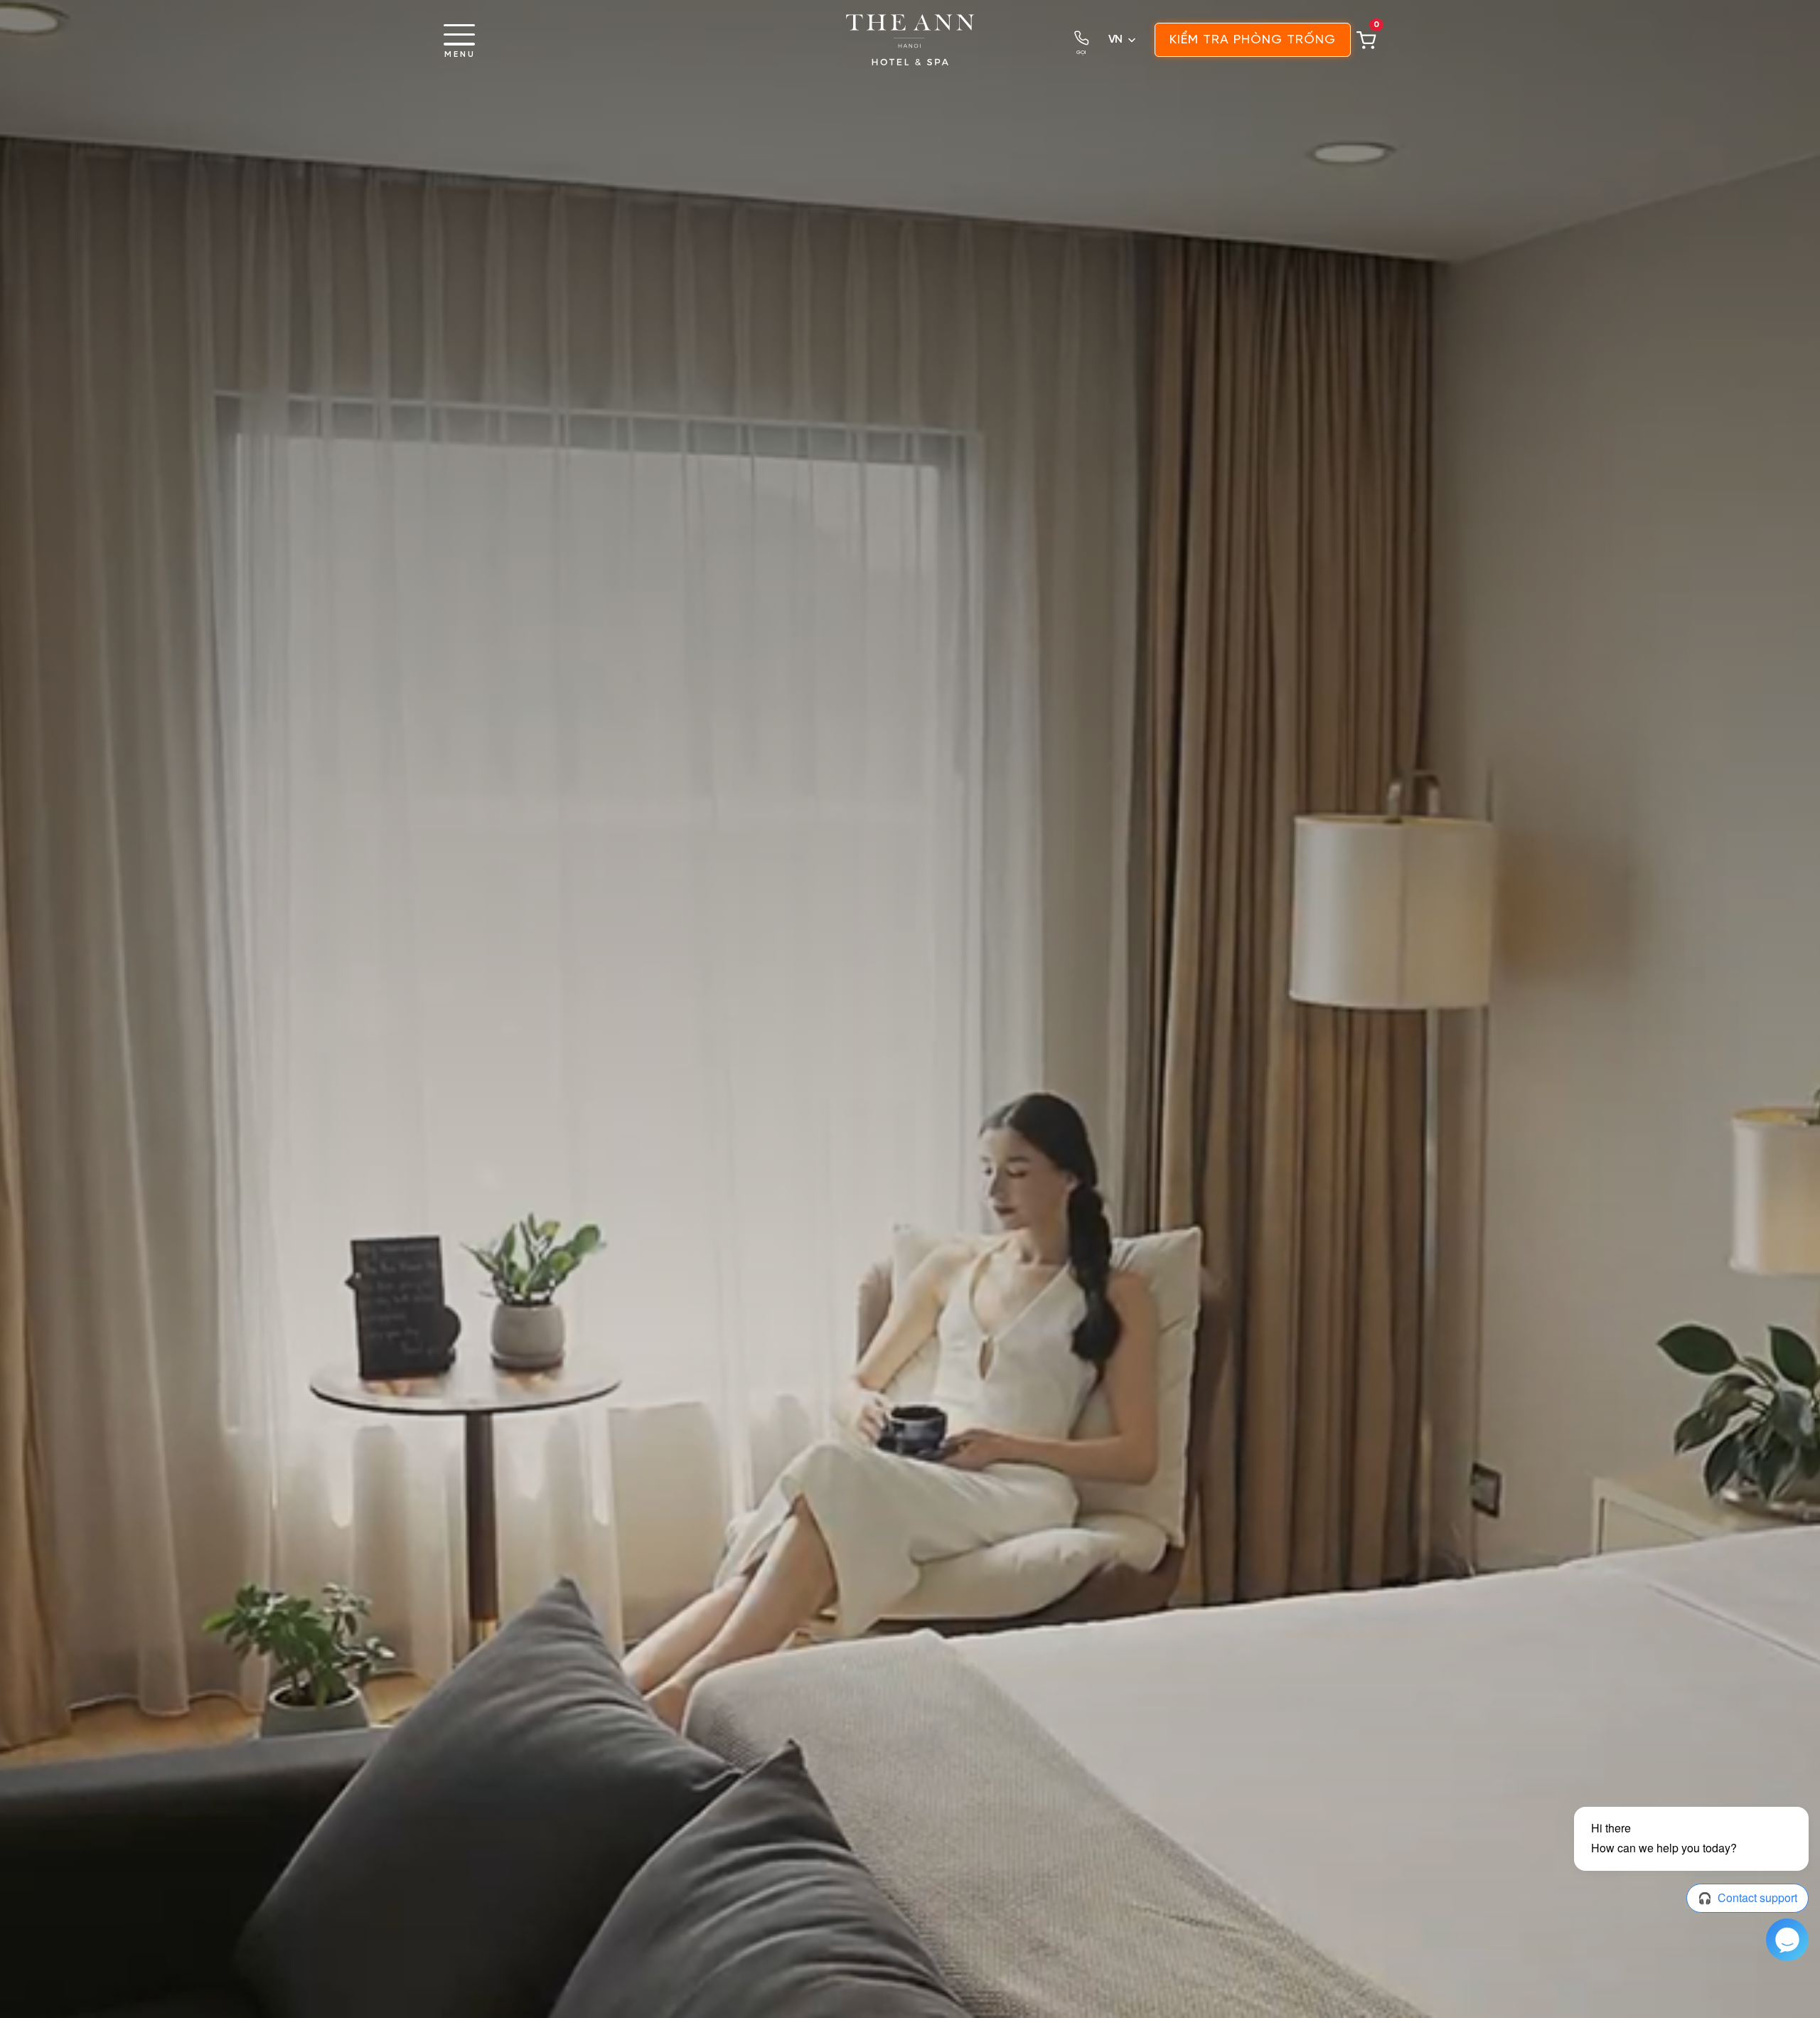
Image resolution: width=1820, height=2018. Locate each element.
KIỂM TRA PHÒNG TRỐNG (1253, 40)
